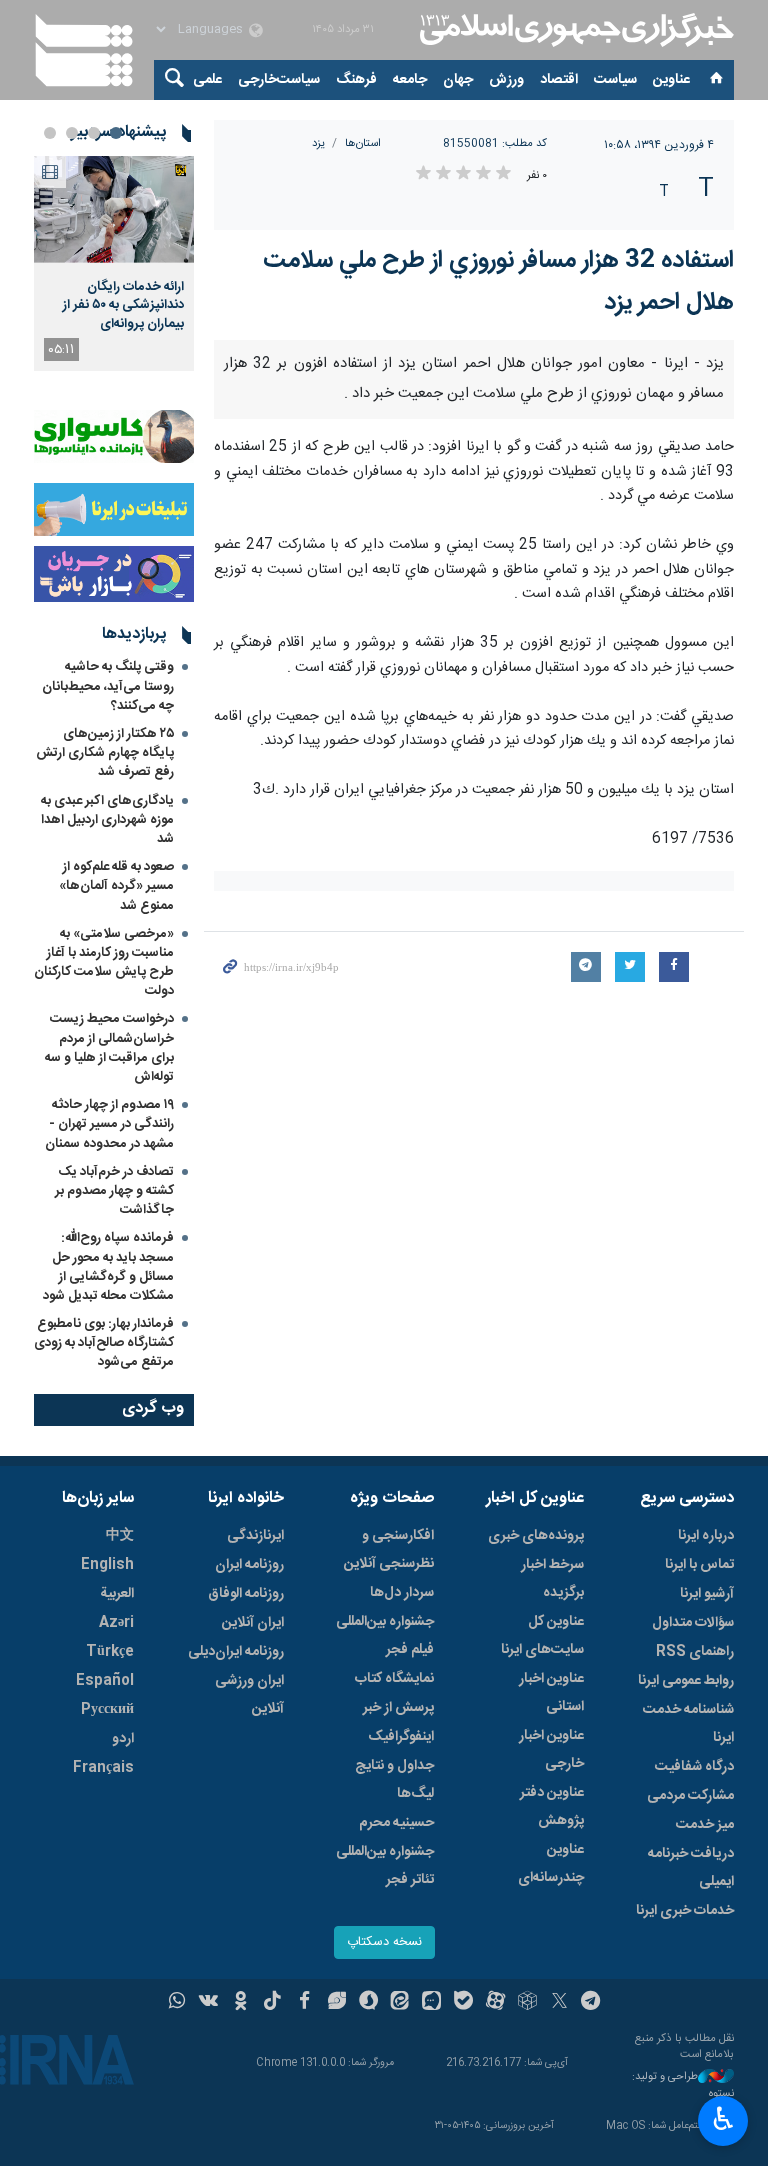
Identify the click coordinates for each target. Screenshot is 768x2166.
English (107, 1565)
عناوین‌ (671, 80)
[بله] (463, 2003)
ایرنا (574, 30)
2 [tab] (94, 133)
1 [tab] (116, 133)
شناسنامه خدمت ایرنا (688, 1724)
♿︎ (723, 2119)
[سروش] (368, 2003)
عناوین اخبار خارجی (551, 1750)
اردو (123, 1739)
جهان (458, 80)
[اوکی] (240, 2003)
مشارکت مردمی (690, 1796)
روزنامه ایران (249, 1565)
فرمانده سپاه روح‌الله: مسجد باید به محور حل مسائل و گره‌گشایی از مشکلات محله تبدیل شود (108, 1267)
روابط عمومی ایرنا (686, 1681)
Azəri (116, 1623)
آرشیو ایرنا (707, 1594)
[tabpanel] (114, 263)
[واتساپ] (177, 2003)
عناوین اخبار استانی (551, 1693)
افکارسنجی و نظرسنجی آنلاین (389, 1550)
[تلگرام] (591, 2003)
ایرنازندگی (255, 1536)
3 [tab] (72, 133)
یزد (318, 143)
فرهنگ (356, 80)
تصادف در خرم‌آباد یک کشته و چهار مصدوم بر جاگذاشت (114, 1191)
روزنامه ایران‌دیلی (236, 1652)
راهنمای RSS (695, 1652)
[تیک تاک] (272, 2003)
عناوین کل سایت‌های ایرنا (542, 1636)
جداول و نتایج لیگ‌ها (394, 1780)
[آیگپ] (431, 2003)
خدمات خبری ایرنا (685, 1911)
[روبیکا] (527, 2003)
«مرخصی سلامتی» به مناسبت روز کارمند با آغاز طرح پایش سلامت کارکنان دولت (104, 963)
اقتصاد (559, 80)
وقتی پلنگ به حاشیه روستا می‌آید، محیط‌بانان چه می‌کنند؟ (108, 686)
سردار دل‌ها (402, 1593)
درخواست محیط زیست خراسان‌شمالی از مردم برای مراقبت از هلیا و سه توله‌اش (109, 1048)
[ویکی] (208, 2003)
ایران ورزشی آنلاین (249, 1695)
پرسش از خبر (398, 1708)
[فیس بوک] (304, 2003)
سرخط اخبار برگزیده (552, 1579)
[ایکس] (559, 2003)
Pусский (107, 1710)
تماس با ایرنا (699, 1565)
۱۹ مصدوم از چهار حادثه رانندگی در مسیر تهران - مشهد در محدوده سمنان (109, 1124)
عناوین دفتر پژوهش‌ (552, 1807)
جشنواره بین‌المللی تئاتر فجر (385, 1866)
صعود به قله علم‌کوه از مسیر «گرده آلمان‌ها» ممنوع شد (116, 886)
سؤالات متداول (693, 1623)
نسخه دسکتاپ (384, 1942)
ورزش (506, 80)
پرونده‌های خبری (536, 1536)
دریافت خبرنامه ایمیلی (691, 1868)
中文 (120, 1536)
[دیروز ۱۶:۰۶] (114, 209)
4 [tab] (50, 133)
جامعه (410, 80)
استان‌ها (363, 143)
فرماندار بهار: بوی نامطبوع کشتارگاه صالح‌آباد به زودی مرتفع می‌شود (104, 1343)
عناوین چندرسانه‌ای (551, 1864)
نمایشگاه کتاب (394, 1679)
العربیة (117, 1594)
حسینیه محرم (396, 1823)
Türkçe (110, 1652)
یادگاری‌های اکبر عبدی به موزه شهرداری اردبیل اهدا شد (107, 820)
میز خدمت (705, 1825)
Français (103, 1768)
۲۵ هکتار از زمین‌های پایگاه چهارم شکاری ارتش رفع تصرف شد (105, 753)
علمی (207, 80)
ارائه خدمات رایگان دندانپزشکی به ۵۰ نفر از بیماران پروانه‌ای (123, 305)
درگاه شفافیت (694, 1767)
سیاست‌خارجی (279, 80)
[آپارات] (495, 2003)
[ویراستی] (336, 2003)
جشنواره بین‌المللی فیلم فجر (385, 1636)
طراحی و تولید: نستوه (683, 2085)
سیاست (615, 80)
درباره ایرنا (706, 1536)
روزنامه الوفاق (246, 1594)
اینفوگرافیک (401, 1737)
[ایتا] (400, 2003)
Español (105, 1681)
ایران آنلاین (253, 1623)
